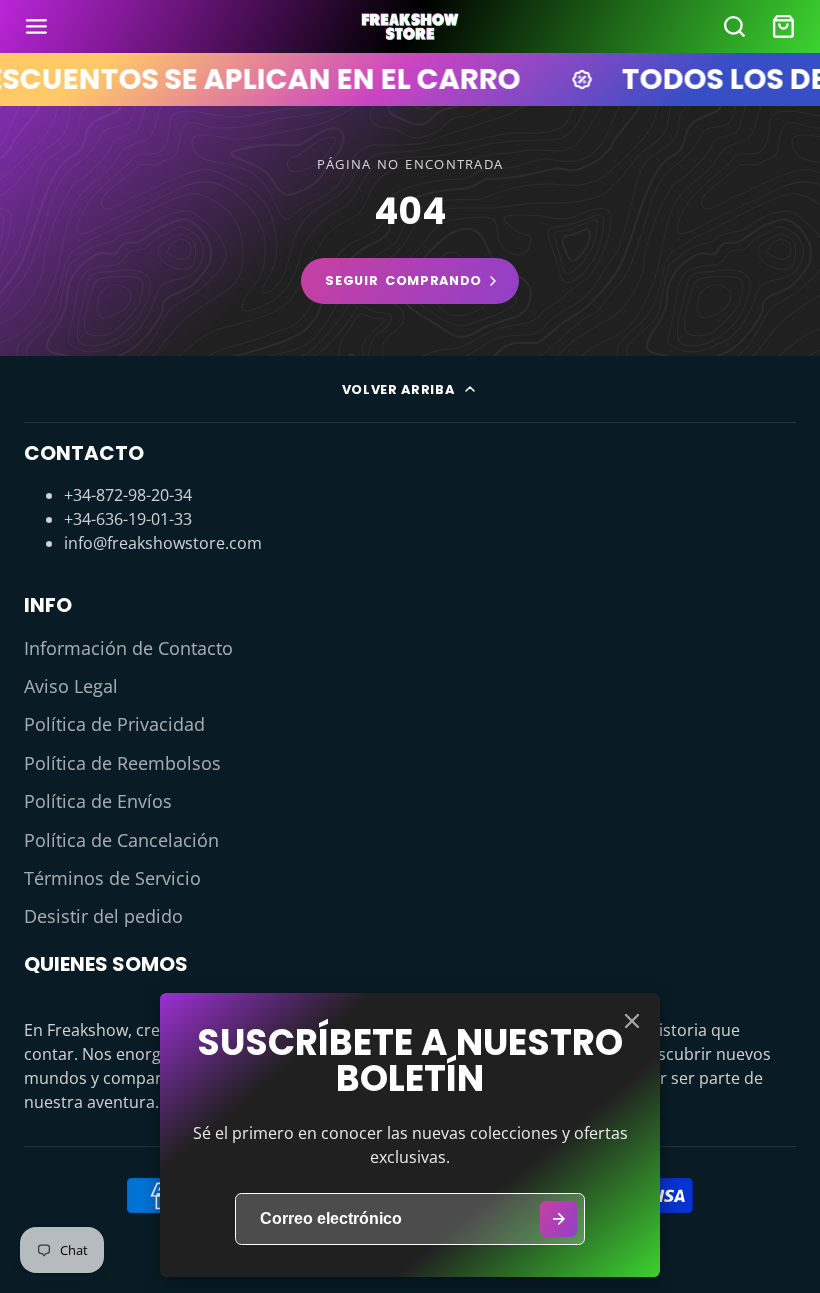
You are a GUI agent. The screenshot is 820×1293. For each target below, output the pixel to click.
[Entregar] (558, 1219)
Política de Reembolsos (122, 763)
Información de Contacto (128, 648)
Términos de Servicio (112, 878)
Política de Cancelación (121, 840)
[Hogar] (410, 26)
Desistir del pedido (103, 916)
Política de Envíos (98, 801)
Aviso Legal (71, 686)
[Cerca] (632, 1021)
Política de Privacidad (114, 724)
